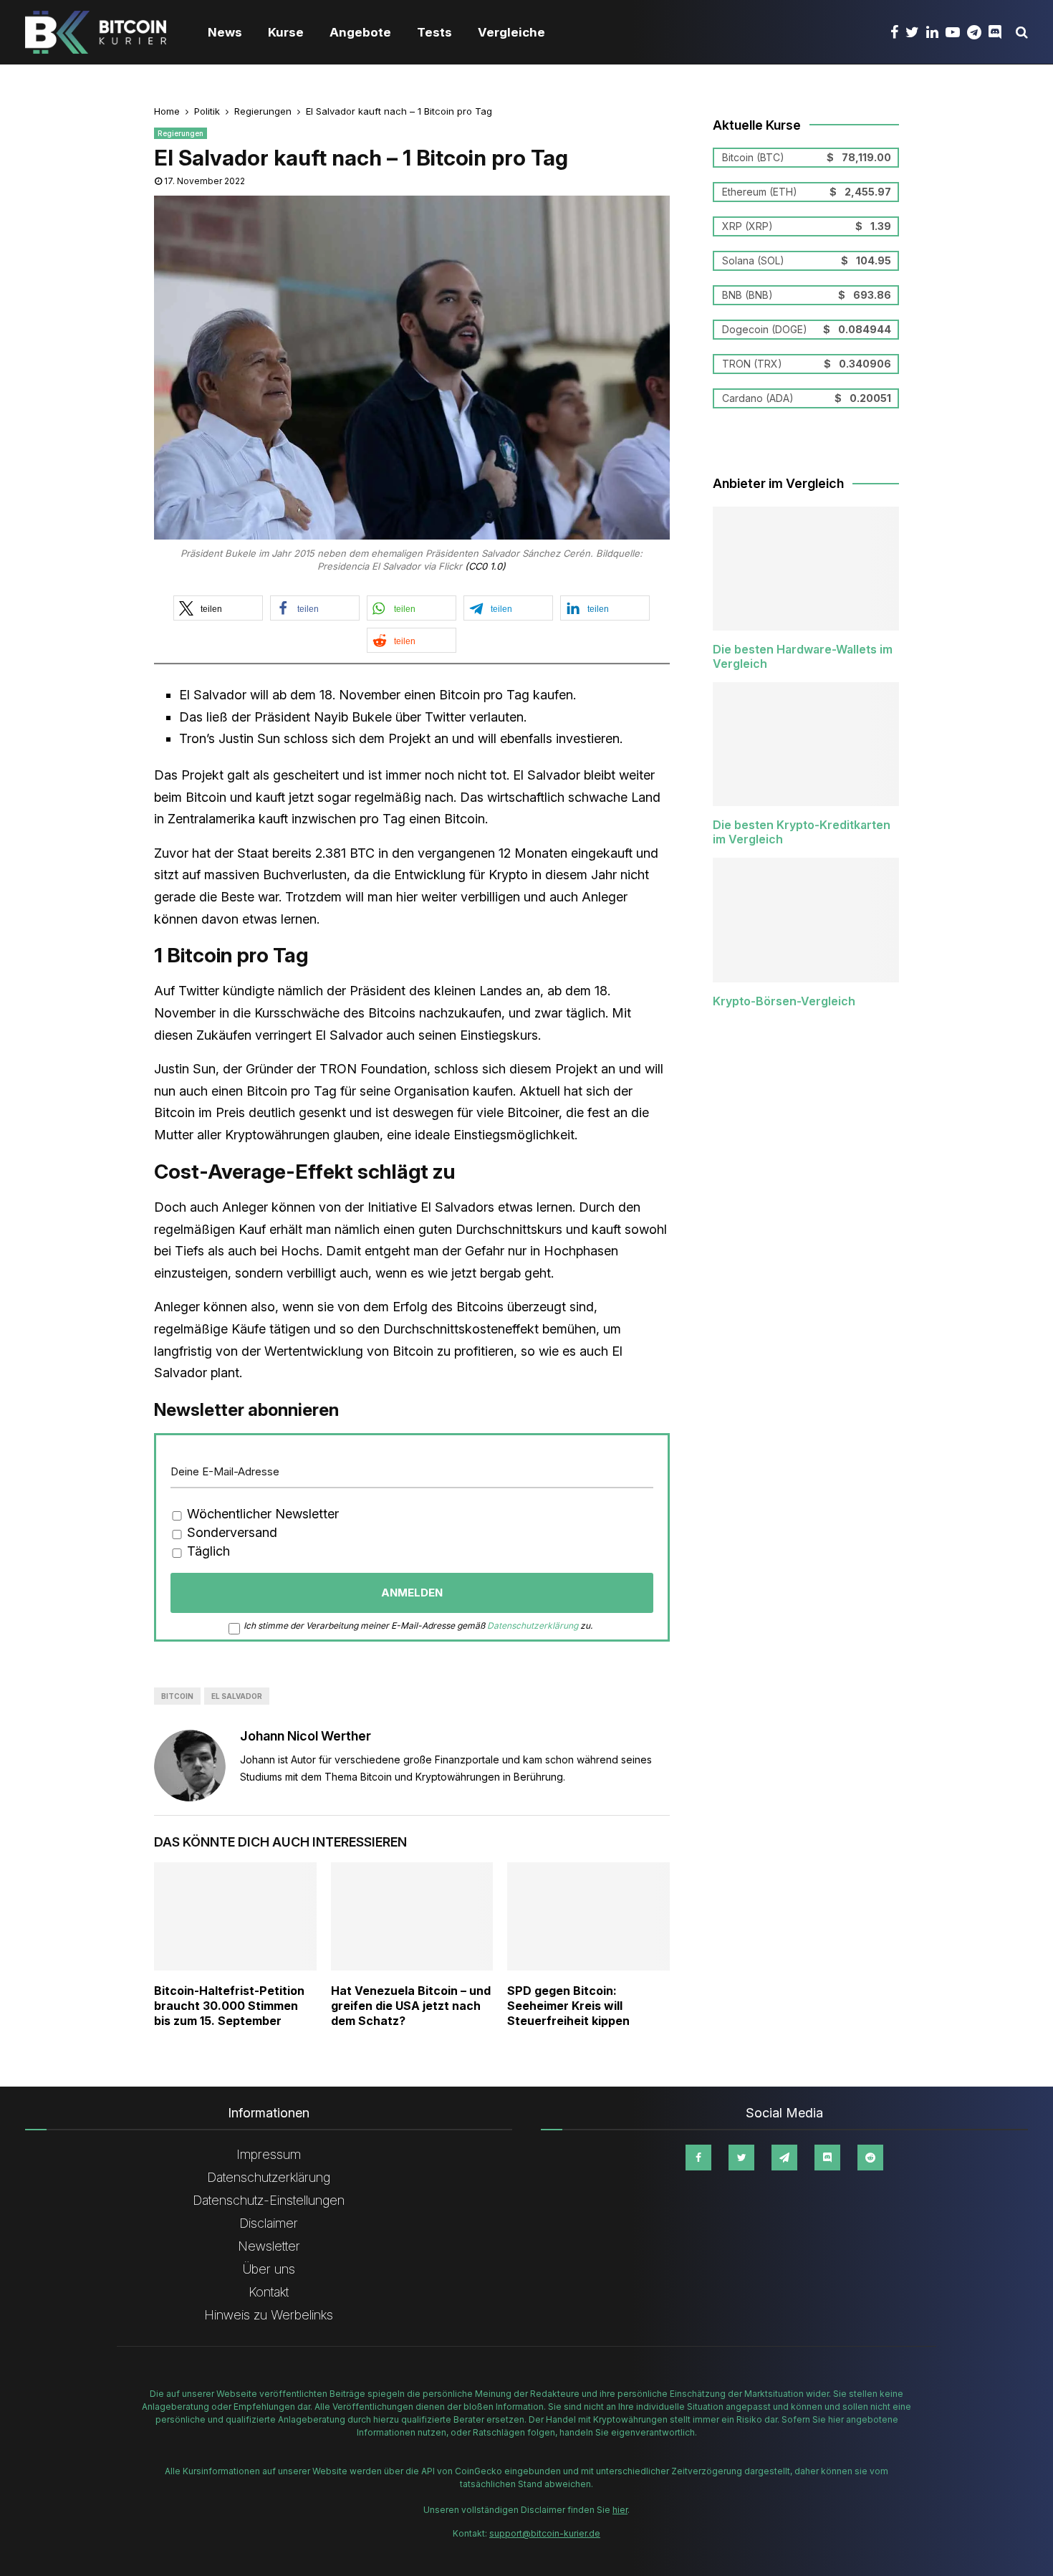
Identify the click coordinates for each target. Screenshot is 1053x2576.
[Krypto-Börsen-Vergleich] (806, 920)
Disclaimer (269, 2223)
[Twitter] (916, 32)
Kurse (286, 32)
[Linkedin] (936, 32)
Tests (434, 32)
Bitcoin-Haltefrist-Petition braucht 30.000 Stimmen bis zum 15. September (229, 2006)
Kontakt (269, 2292)
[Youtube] (956, 32)
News (225, 32)
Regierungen (181, 133)
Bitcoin (177, 1696)
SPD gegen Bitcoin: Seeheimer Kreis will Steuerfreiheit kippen (568, 2006)
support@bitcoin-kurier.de (545, 2533)
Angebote (360, 32)
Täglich (207, 1551)
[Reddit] (870, 2158)
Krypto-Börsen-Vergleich (784, 1001)
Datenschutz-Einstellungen (269, 2200)
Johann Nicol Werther (306, 1736)
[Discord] (999, 32)
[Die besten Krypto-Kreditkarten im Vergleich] (806, 744)
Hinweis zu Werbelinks (269, 2315)
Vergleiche (511, 32)
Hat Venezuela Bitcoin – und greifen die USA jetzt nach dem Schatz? (411, 2006)
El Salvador (237, 1696)
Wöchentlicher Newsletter (261, 1514)
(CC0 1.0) (485, 566)
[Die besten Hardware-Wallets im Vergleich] (806, 569)
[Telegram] (978, 32)
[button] (218, 608)
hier (620, 2510)
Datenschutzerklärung (533, 1625)
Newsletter (269, 2246)
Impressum (269, 2154)
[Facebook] (898, 32)
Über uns (269, 2269)
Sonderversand (230, 1532)
